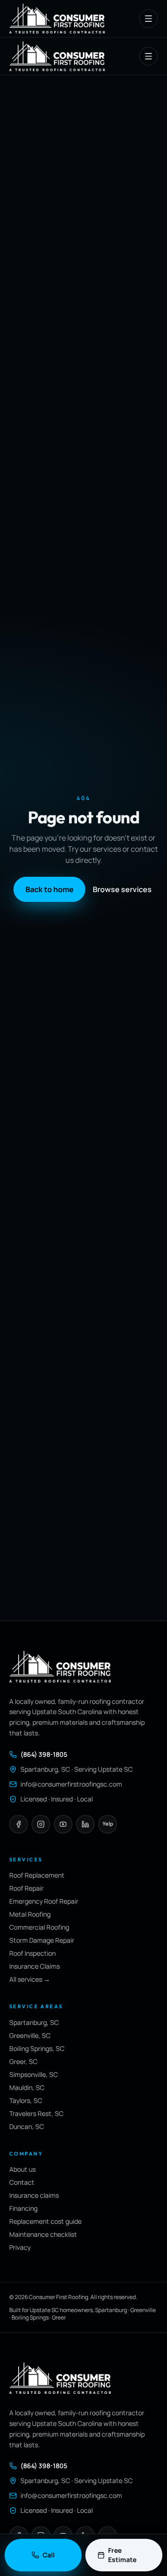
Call (49, 2555)
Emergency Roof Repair (44, 1901)
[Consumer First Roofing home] (57, 18)
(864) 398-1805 (44, 1754)
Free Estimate (122, 2555)
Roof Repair (26, 1888)
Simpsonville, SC (34, 2074)
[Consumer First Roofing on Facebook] (19, 1824)
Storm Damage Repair (42, 1940)
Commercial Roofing (39, 1927)
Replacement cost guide (45, 2221)
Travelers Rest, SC (36, 2113)
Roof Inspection (32, 1953)
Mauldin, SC (27, 2087)
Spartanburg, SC (34, 2022)
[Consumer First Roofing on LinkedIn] (85, 1824)
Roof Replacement (37, 1875)
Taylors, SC (26, 2100)
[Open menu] (148, 19)
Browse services (122, 889)
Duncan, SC (27, 2126)
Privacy (20, 2247)
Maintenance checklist (43, 2234)
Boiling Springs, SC (37, 2048)
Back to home (50, 889)
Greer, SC (23, 2061)
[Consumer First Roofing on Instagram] (41, 1824)
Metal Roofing (30, 1914)
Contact (22, 2182)
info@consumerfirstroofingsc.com (71, 1784)
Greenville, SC (30, 2035)
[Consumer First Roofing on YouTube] (63, 1824)
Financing (23, 2208)
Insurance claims (34, 2195)
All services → (30, 1979)
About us (22, 2169)
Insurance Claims (35, 1966)
